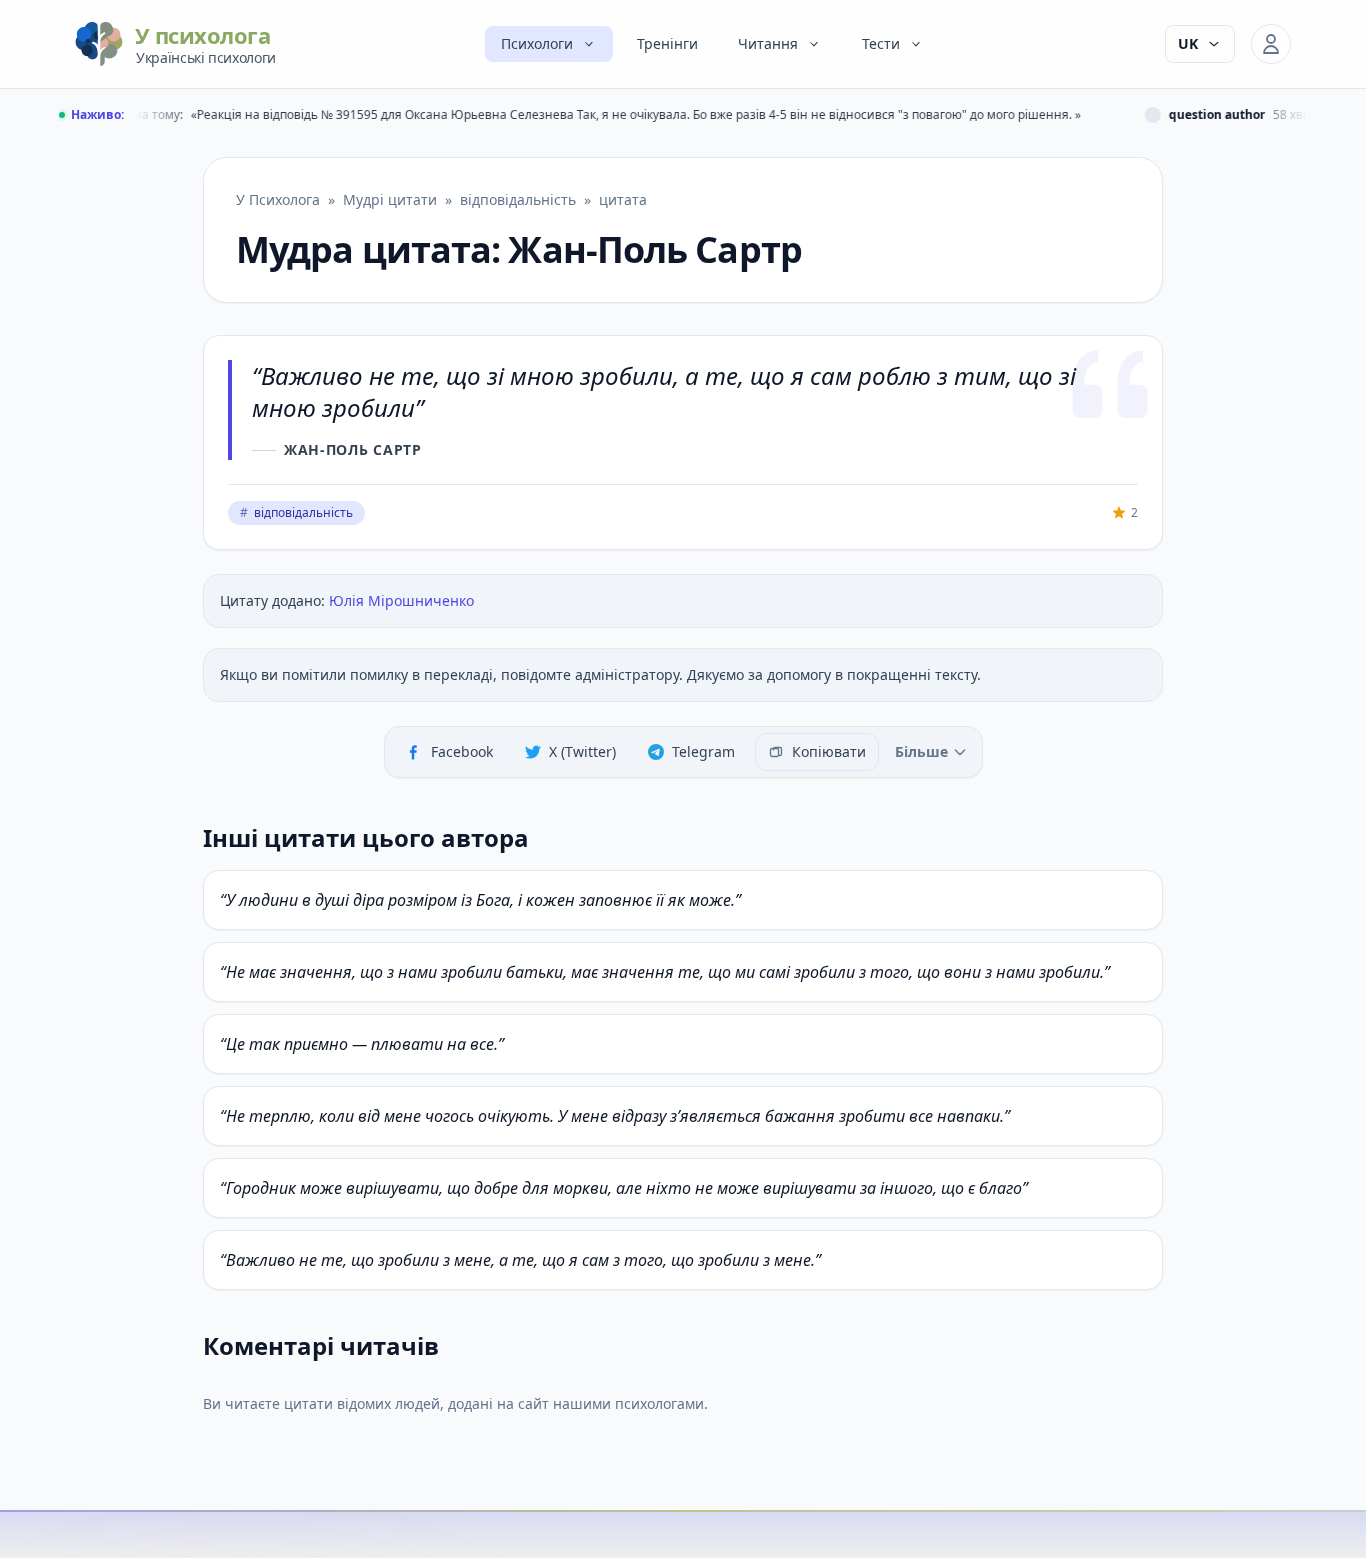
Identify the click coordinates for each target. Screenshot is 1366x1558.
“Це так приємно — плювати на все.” (362, 1044)
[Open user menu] (1271, 44)
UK (1188, 43)
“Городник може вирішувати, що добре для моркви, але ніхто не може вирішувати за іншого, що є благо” (624, 1188)
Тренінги (667, 43)
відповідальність (296, 512)
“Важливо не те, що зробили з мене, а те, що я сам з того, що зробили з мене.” (520, 1260)
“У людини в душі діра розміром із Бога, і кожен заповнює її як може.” (480, 900)
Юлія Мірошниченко (401, 600)
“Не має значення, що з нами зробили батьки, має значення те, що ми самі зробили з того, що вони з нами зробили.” (665, 972)
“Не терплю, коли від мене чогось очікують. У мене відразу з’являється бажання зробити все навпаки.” (615, 1116)
